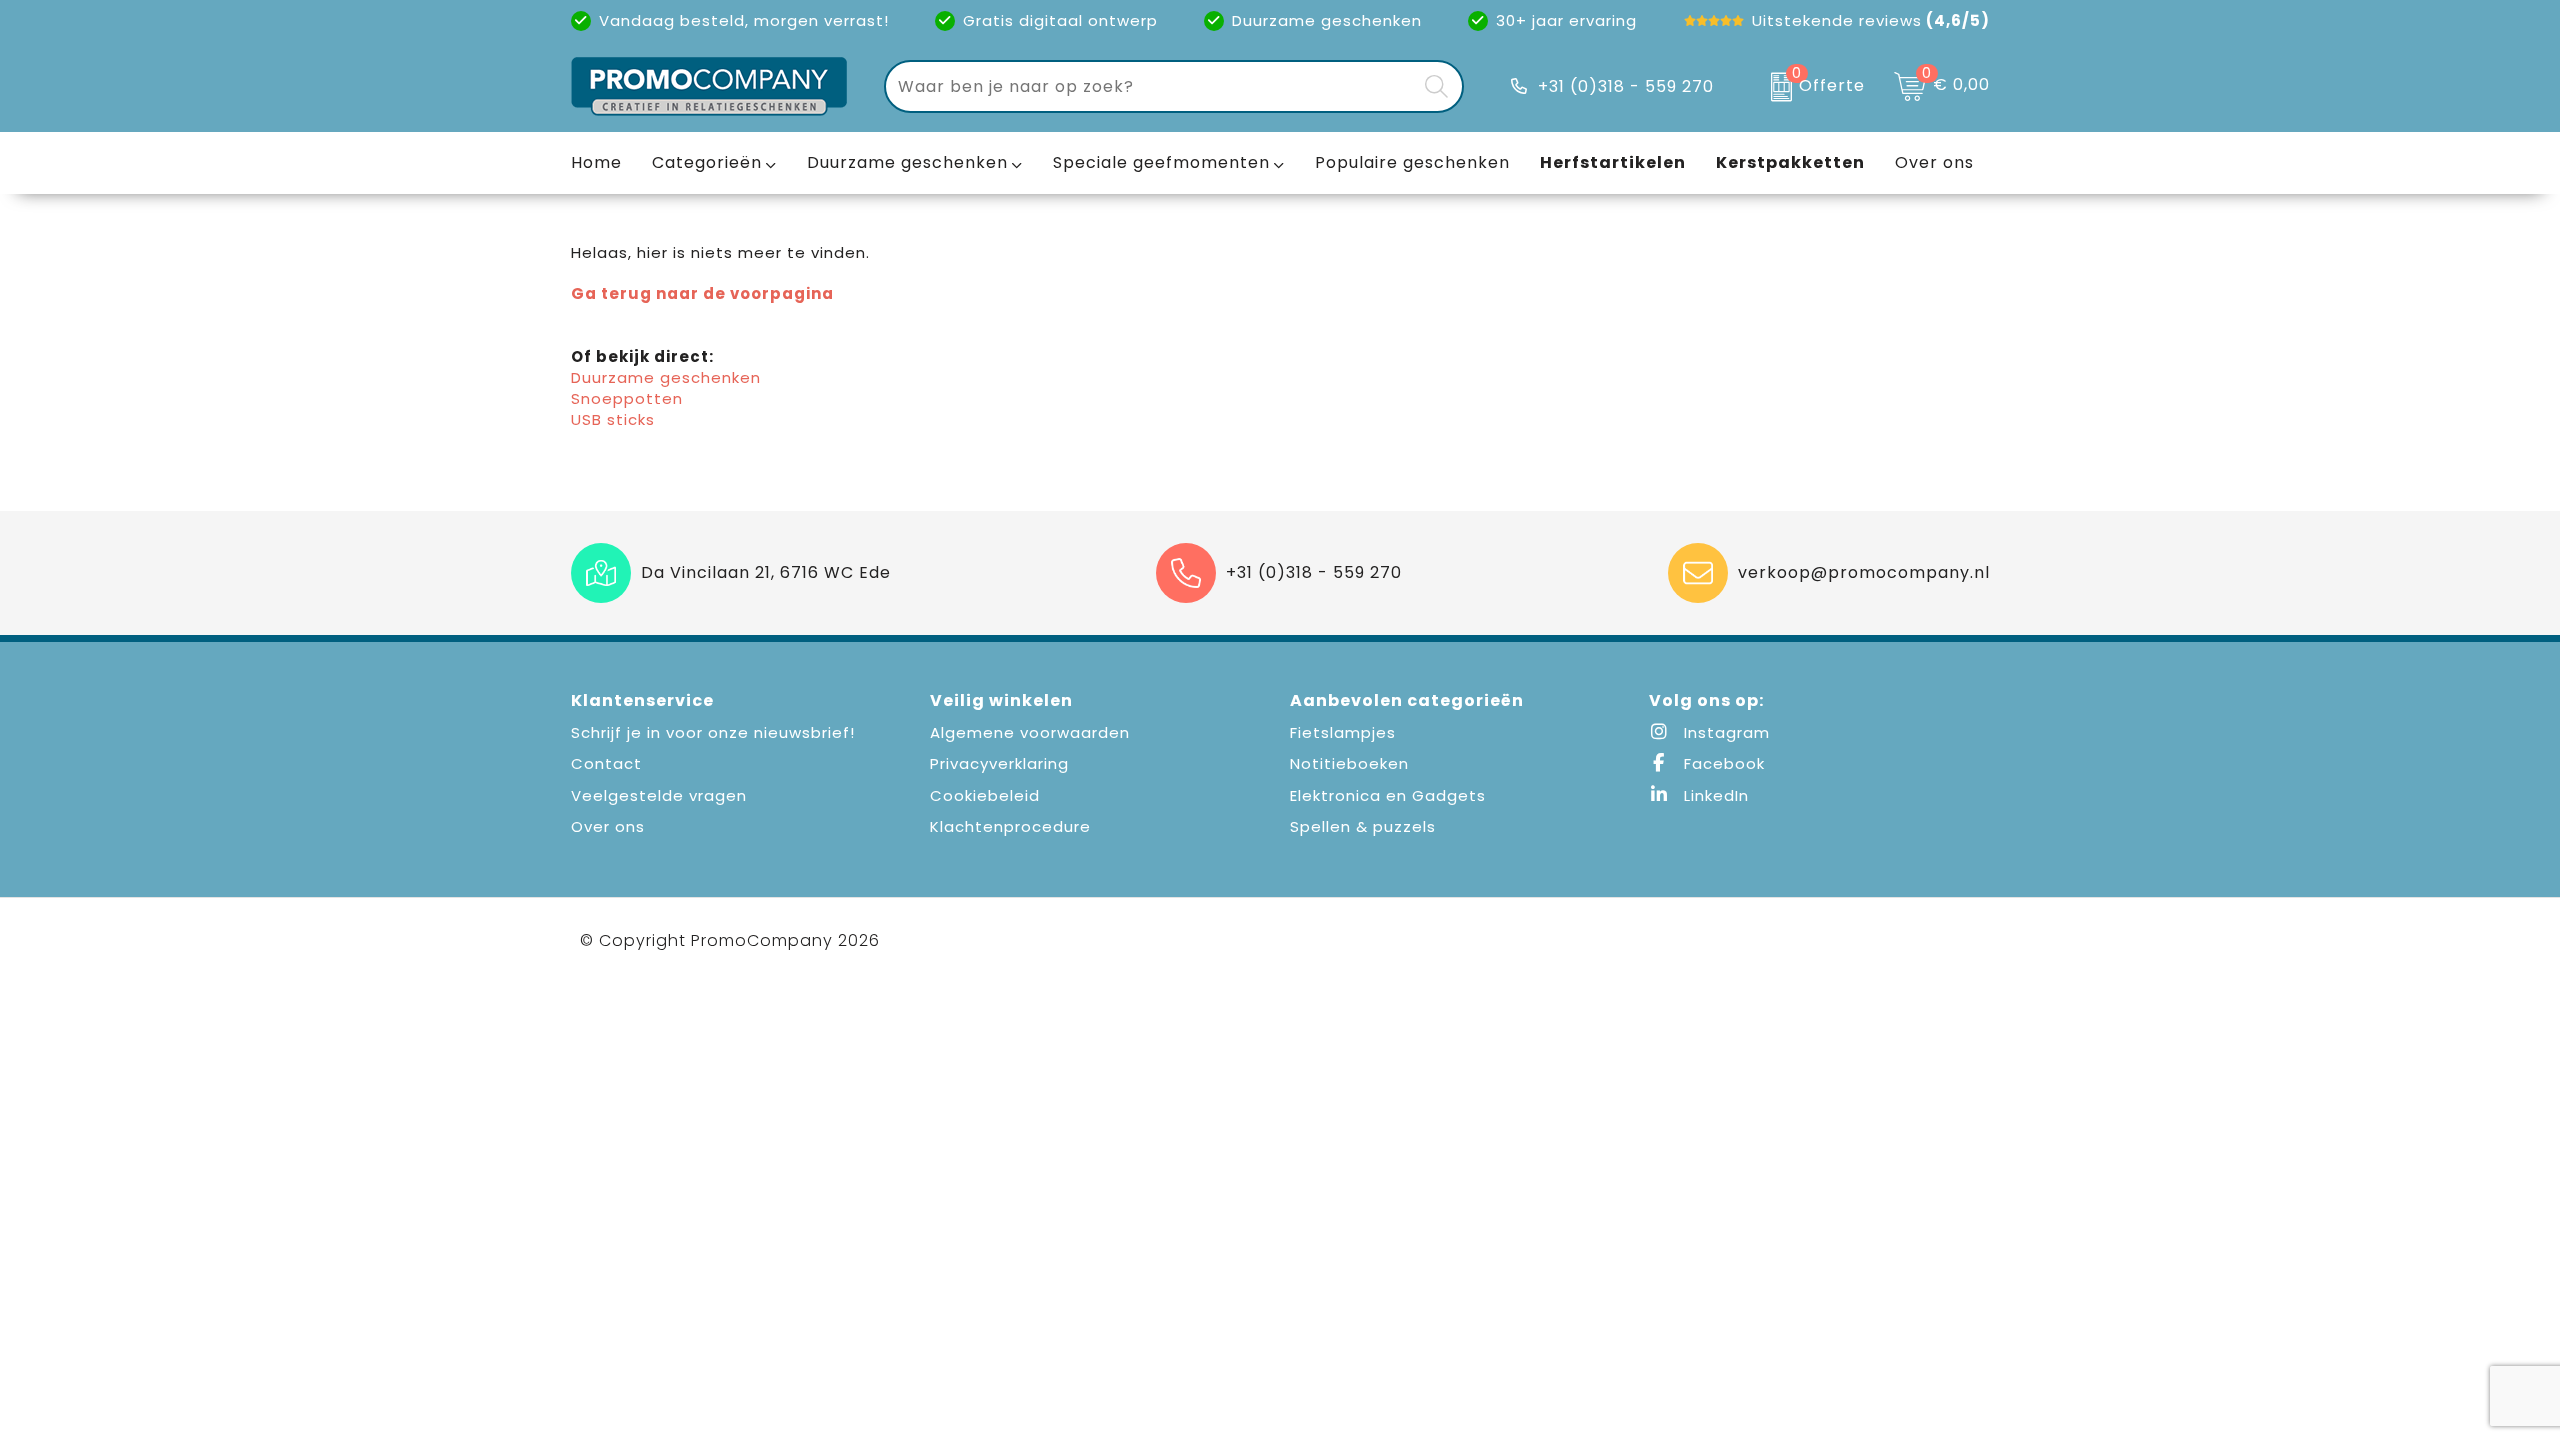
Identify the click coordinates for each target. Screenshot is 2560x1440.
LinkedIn (1714, 795)
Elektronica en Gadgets (1388, 795)
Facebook (1722, 763)
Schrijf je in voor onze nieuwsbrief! (713, 732)
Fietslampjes (1343, 732)
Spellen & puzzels (1363, 826)
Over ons (608, 826)
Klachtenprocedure (1010, 826)
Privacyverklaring (999, 763)
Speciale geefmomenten (1161, 162)
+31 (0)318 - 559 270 (1626, 86)
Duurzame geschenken (907, 162)
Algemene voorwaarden (1030, 732)
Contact (606, 763)
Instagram (1724, 732)
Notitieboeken (1349, 763)
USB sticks (613, 419)
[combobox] (1151, 86)
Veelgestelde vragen (659, 795)
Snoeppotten (627, 398)
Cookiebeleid (985, 795)
